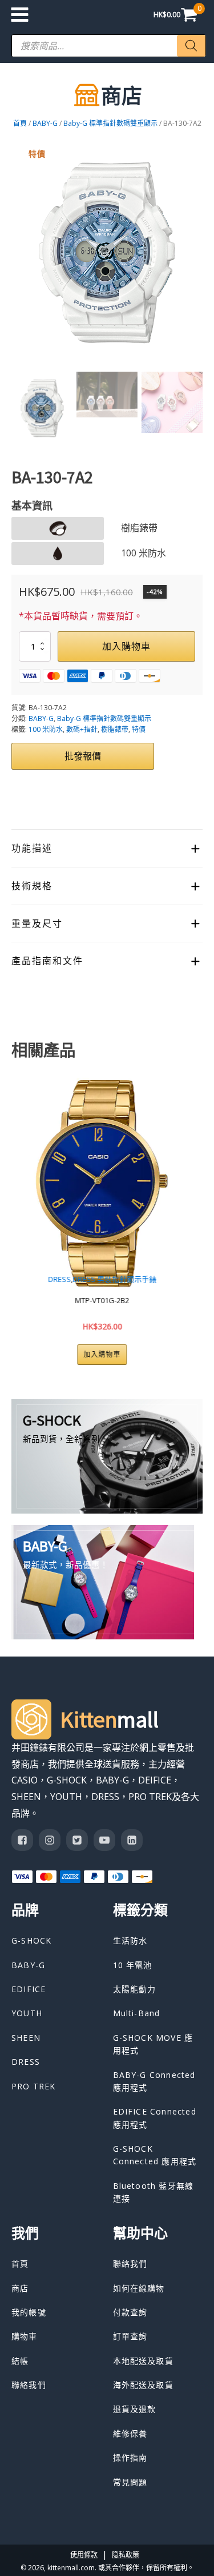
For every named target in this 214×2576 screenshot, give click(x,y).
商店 (20, 2288)
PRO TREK (34, 2086)
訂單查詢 (130, 2336)
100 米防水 (46, 729)
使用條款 (84, 2555)
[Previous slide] (21, 1217)
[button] (42, 408)
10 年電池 (133, 1965)
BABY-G (45, 123)
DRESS (26, 2062)
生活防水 (130, 1940)
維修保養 (130, 2433)
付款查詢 (130, 2312)
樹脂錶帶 (115, 729)
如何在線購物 (139, 2288)
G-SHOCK (31, 1940)
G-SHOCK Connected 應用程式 (155, 2155)
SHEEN (26, 2038)
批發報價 (83, 756)
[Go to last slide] (21, 253)
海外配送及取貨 (143, 2385)
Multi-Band (137, 2013)
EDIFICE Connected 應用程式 (155, 2118)
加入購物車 (126, 646)
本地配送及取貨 (143, 2361)
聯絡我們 (29, 2385)
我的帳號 (29, 2312)
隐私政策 (126, 2555)
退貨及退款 (135, 2409)
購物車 (25, 2336)
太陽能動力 (135, 1989)
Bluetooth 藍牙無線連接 (154, 2192)
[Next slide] (193, 253)
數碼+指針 (82, 729)
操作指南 (130, 2457)
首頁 (20, 123)
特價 (139, 729)
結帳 (20, 2361)
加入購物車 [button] (178, 1354)
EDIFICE (29, 1989)
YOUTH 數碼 (191, 1279)
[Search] (191, 46)
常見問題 (130, 2482)
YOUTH (157, 1279)
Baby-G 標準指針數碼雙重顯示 (110, 123)
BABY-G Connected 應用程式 (154, 2081)
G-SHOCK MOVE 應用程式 (153, 2044)
